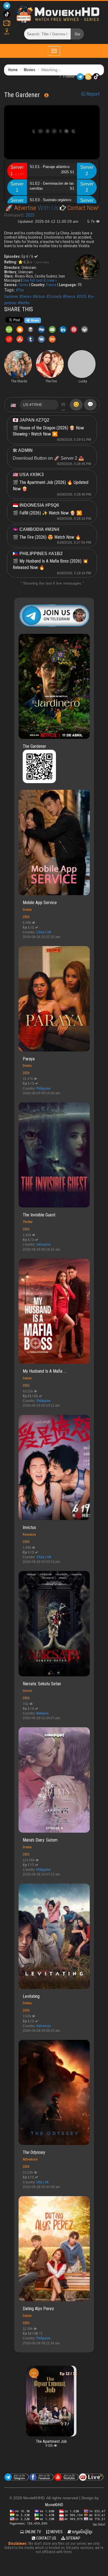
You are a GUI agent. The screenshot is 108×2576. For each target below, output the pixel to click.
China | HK (44, 932)
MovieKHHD (54, 2505)
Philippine (43, 1088)
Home (13, 70)
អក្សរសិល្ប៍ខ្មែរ (82, 2532)
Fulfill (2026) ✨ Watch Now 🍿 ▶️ (51, 513)
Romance (29, 1534)
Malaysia (42, 1713)
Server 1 (17, 170)
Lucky (59, 2377)
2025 (30, 215)
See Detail (99, 2525)
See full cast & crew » (40, 280)
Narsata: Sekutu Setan (42, 1684)
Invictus (29, 1527)
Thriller (28, 1222)
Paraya (29, 1059)
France (51, 285)
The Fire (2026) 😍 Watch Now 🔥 (50, 537)
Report (92, 94)
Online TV (33, 2532)
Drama (27, 910)
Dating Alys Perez (38, 2309)
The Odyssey (34, 2152)
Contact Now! (82, 208)
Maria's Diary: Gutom (40, 1840)
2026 (26, 917)
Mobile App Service (40, 903)
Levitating (31, 1996)
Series (24, 285)
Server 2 (87, 170)
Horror (27, 1691)
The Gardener (34, 746)
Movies (29, 70)
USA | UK (43, 2182)
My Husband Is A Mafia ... (44, 1371)
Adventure (30, 2159)
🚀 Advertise (21, 208)
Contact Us (46, 2538)
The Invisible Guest (39, 1215)
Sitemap (73, 2538)
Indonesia (43, 1244)
